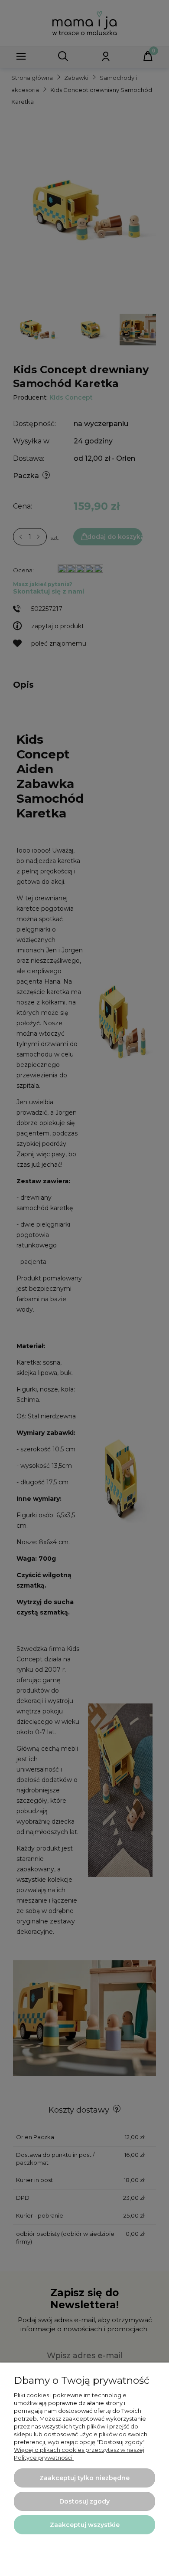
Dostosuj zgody (84, 2501)
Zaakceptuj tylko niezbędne (84, 2478)
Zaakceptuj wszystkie (85, 2525)
